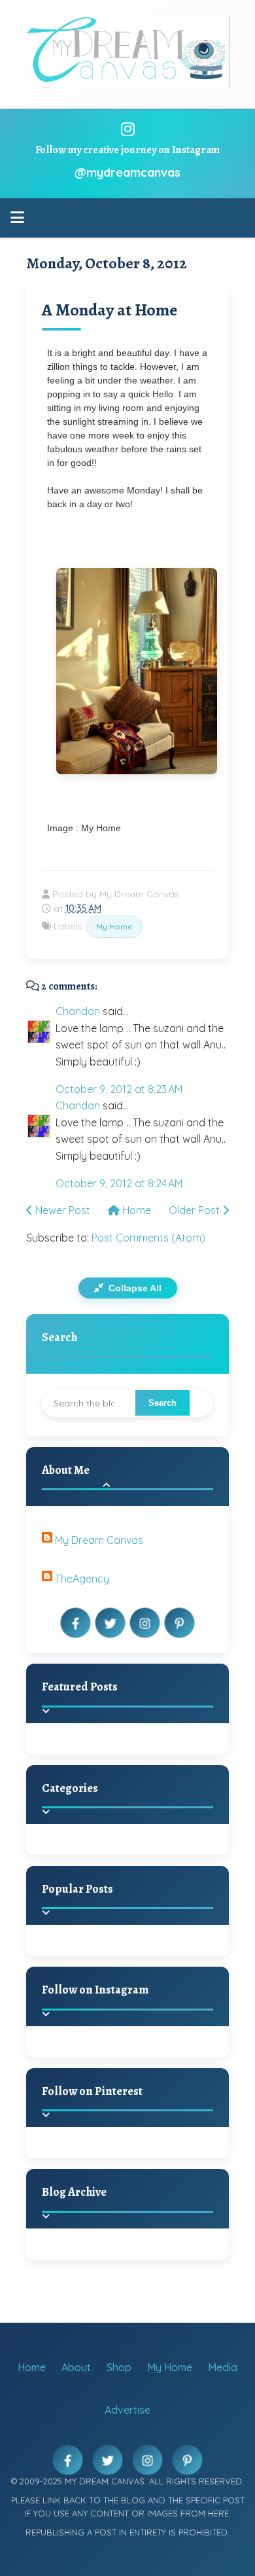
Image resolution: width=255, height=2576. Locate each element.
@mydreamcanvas (127, 172)
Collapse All (134, 1288)
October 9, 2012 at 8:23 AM (119, 1089)
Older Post (195, 1210)
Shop (119, 2367)
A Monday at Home (110, 310)
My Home (114, 926)
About (76, 2367)
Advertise (127, 2410)
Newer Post (61, 1210)
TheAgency (82, 1579)
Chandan (78, 1011)
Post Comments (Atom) (148, 1238)
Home (135, 1210)
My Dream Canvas (99, 1540)
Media (223, 2367)
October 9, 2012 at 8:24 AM (119, 1183)
